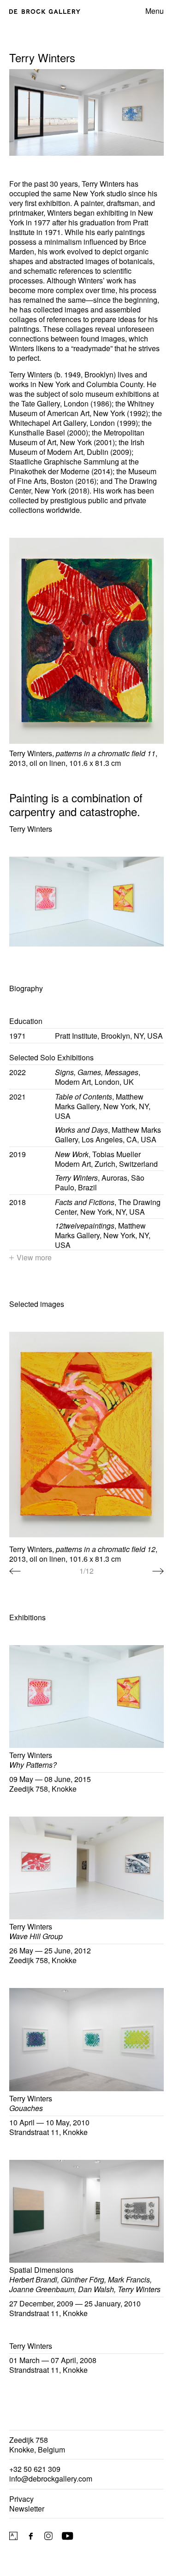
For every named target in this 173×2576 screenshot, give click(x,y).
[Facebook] (31, 2536)
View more (34, 1257)
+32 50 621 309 (35, 2469)
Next (158, 1571)
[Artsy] (13, 2536)
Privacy (21, 2499)
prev (15, 1571)
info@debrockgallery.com (51, 2479)
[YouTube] (68, 2536)
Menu (155, 11)
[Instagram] (48, 2536)
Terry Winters (31, 374)
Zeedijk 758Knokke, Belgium (37, 2445)
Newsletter (27, 2508)
